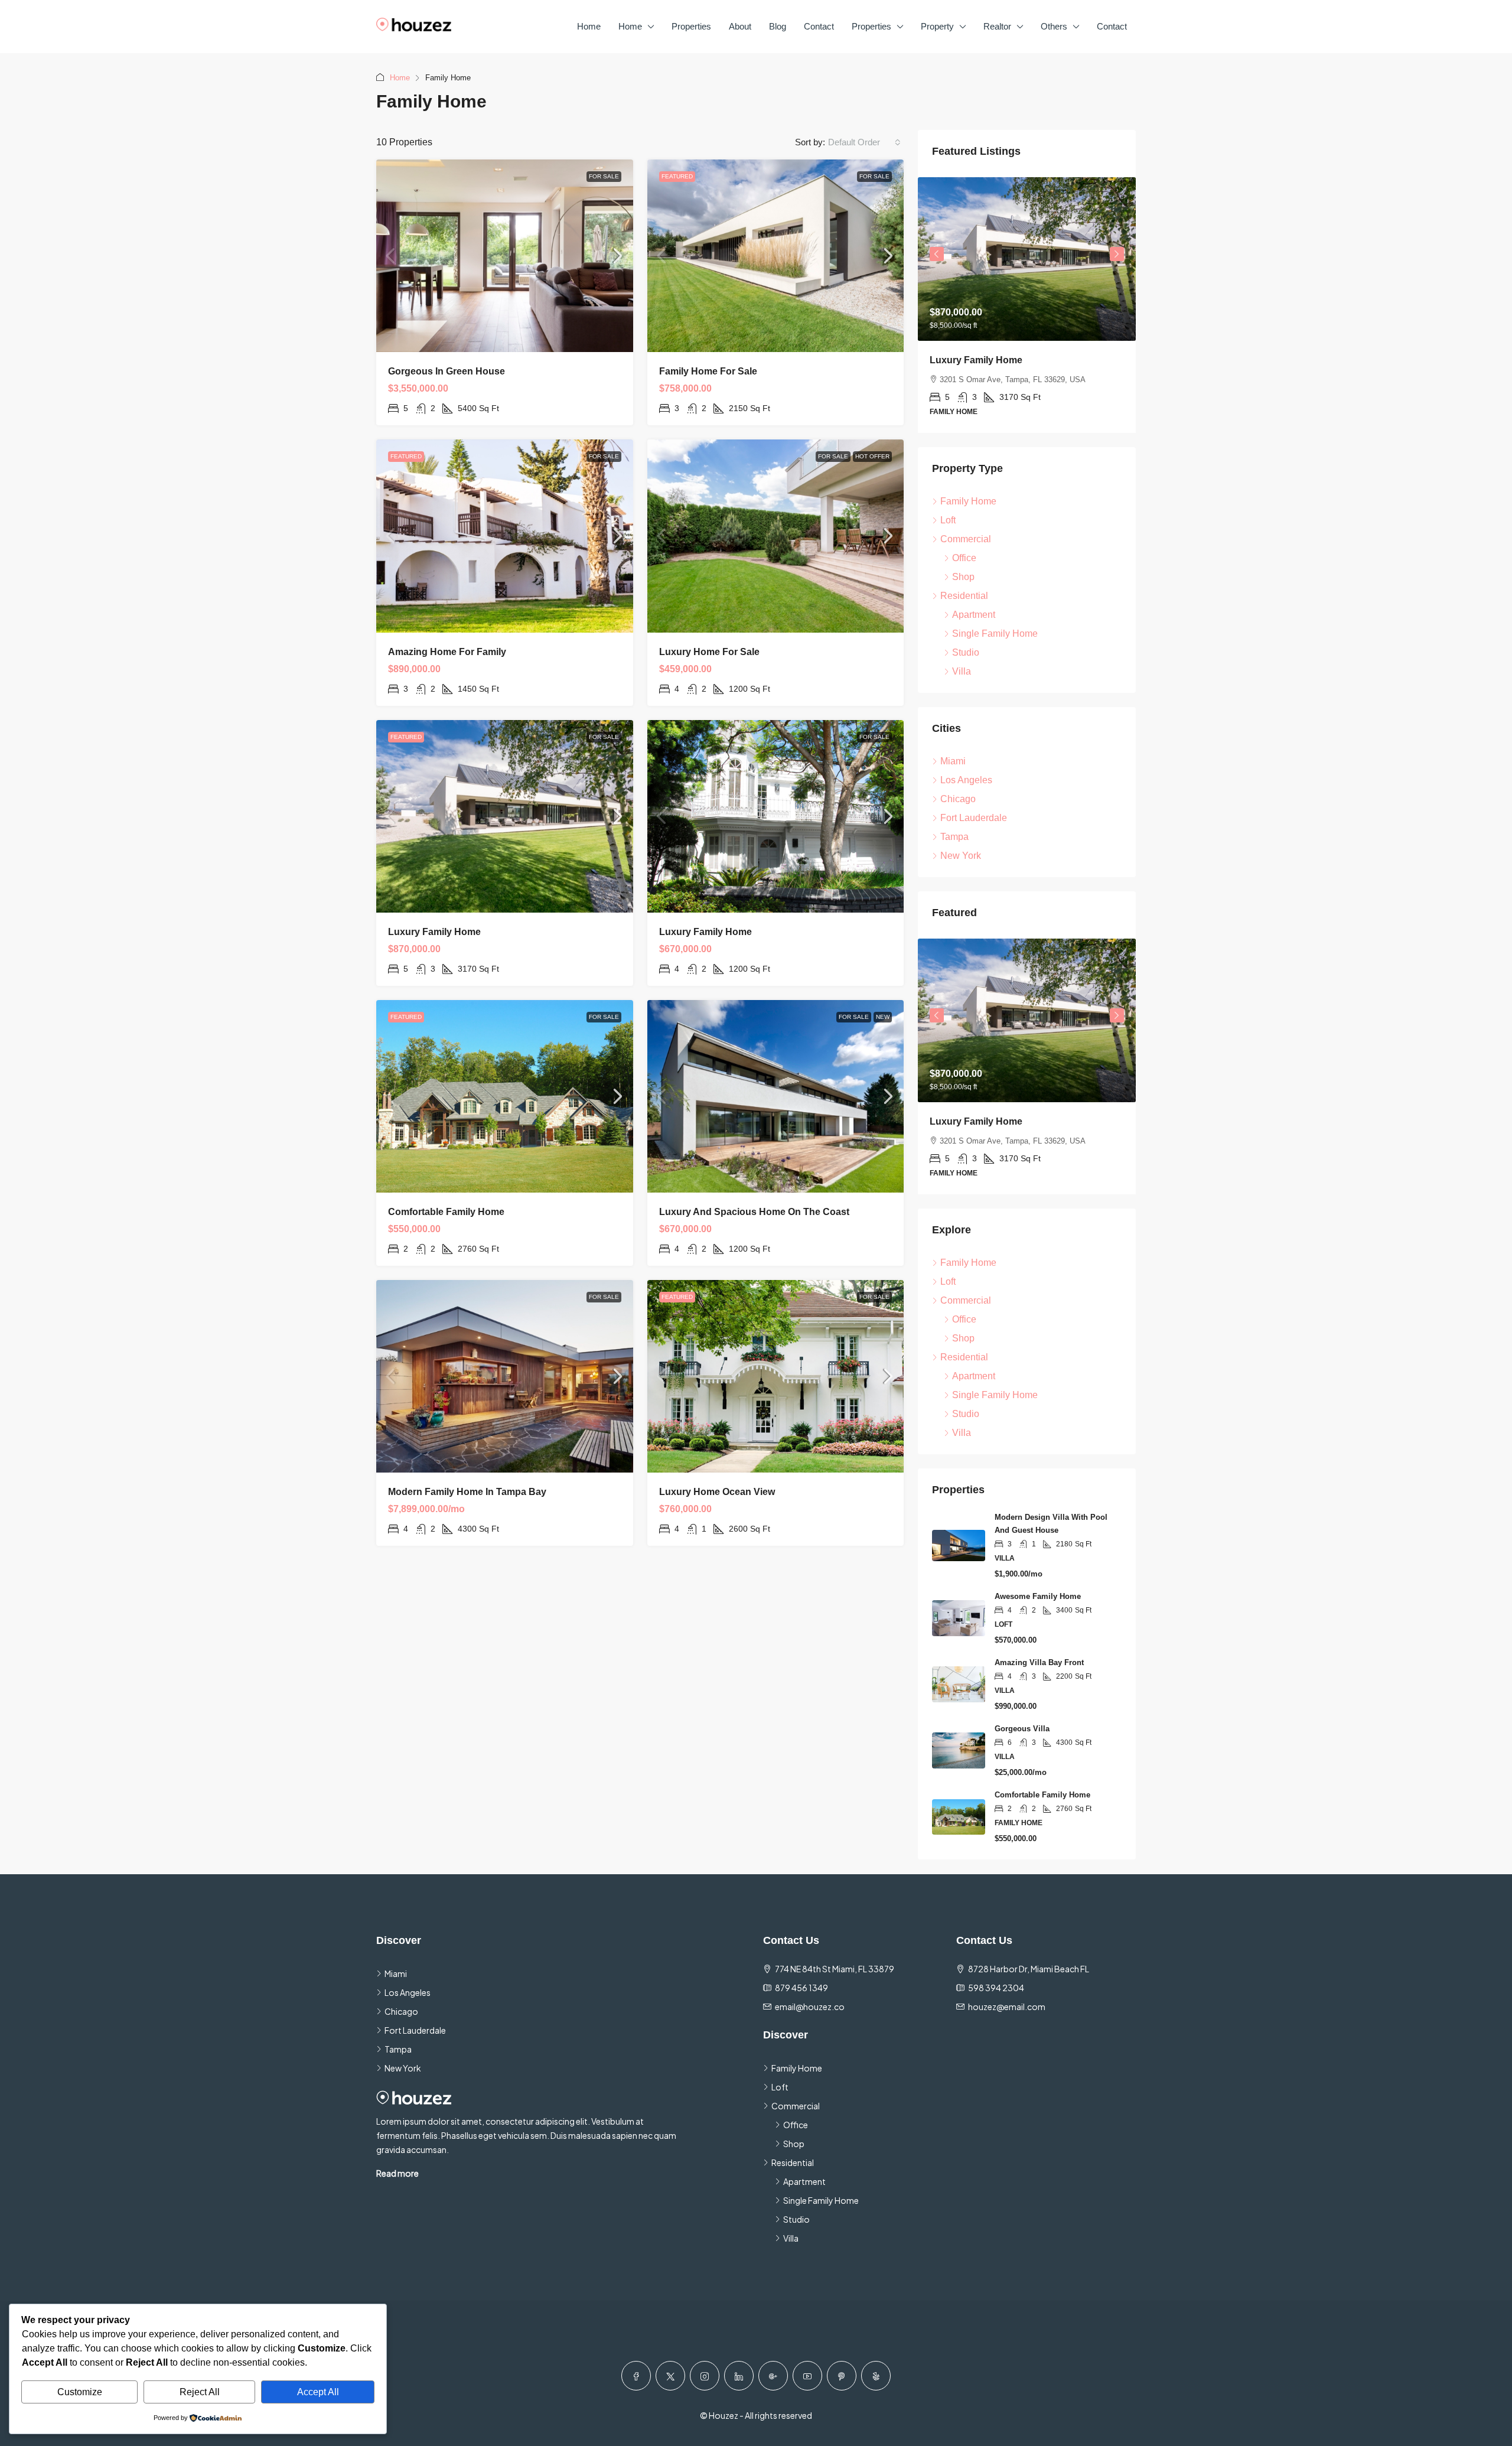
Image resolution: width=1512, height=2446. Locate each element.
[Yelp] (876, 2376)
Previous (937, 254)
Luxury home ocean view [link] (717, 1492)
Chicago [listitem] (958, 799)
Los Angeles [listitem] (966, 780)
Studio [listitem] (966, 652)
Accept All (318, 2392)
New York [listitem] (961, 856)
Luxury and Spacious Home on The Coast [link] (754, 1212)
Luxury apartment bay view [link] (992, 360)
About (740, 26)
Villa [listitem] (962, 671)
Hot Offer (872, 456)
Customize (80, 2392)
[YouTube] (807, 2376)
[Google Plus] (773, 2376)
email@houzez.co (810, 2007)
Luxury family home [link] (434, 932)
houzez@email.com (1007, 2007)
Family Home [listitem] (968, 501)
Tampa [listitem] (954, 837)
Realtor (997, 26)
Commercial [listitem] (966, 539)
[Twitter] (670, 2376)
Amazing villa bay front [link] (1039, 1662)
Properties (691, 26)
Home (589, 26)
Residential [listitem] (964, 596)
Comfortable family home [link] (446, 1212)
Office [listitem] (964, 558)
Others (1054, 26)
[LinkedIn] (739, 2376)
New (883, 1017)
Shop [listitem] (963, 577)
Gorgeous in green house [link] (447, 371)
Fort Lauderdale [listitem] (974, 818)
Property (937, 26)
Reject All (200, 2392)
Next (1117, 254)
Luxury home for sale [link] (709, 652)
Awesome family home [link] (1038, 1596)
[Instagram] (705, 2376)
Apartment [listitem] (974, 615)
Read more (397, 2173)
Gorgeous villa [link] (1022, 1729)
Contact (819, 26)
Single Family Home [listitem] (995, 634)
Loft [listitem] (948, 520)
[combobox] (864, 142)
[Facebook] (636, 2376)
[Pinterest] (842, 2376)
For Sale (604, 176)
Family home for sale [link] (708, 371)
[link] (505, 256)
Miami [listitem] (953, 761)
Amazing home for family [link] (447, 652)
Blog (778, 26)
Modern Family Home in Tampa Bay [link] (467, 1492)
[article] (1027, 305)
